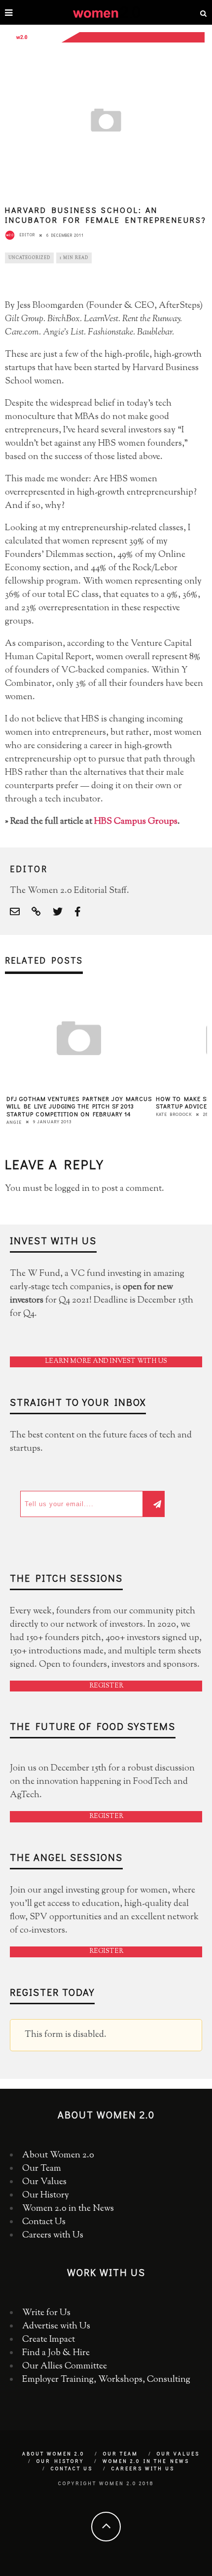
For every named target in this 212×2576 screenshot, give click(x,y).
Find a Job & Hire (56, 2353)
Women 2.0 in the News (68, 2209)
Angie (14, 1122)
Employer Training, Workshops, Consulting (106, 2380)
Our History (46, 2196)
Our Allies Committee (65, 2366)
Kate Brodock (174, 1114)
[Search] (204, 12)
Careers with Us (53, 2236)
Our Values (44, 2182)
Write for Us (46, 2313)
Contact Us (44, 2222)
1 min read (74, 258)
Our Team (42, 2169)
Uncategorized (29, 258)
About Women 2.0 (58, 2155)
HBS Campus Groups (136, 822)
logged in (72, 1189)
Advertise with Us (56, 2326)
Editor (27, 235)
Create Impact (49, 2340)
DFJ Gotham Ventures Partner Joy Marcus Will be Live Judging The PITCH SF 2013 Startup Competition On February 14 (79, 1106)
